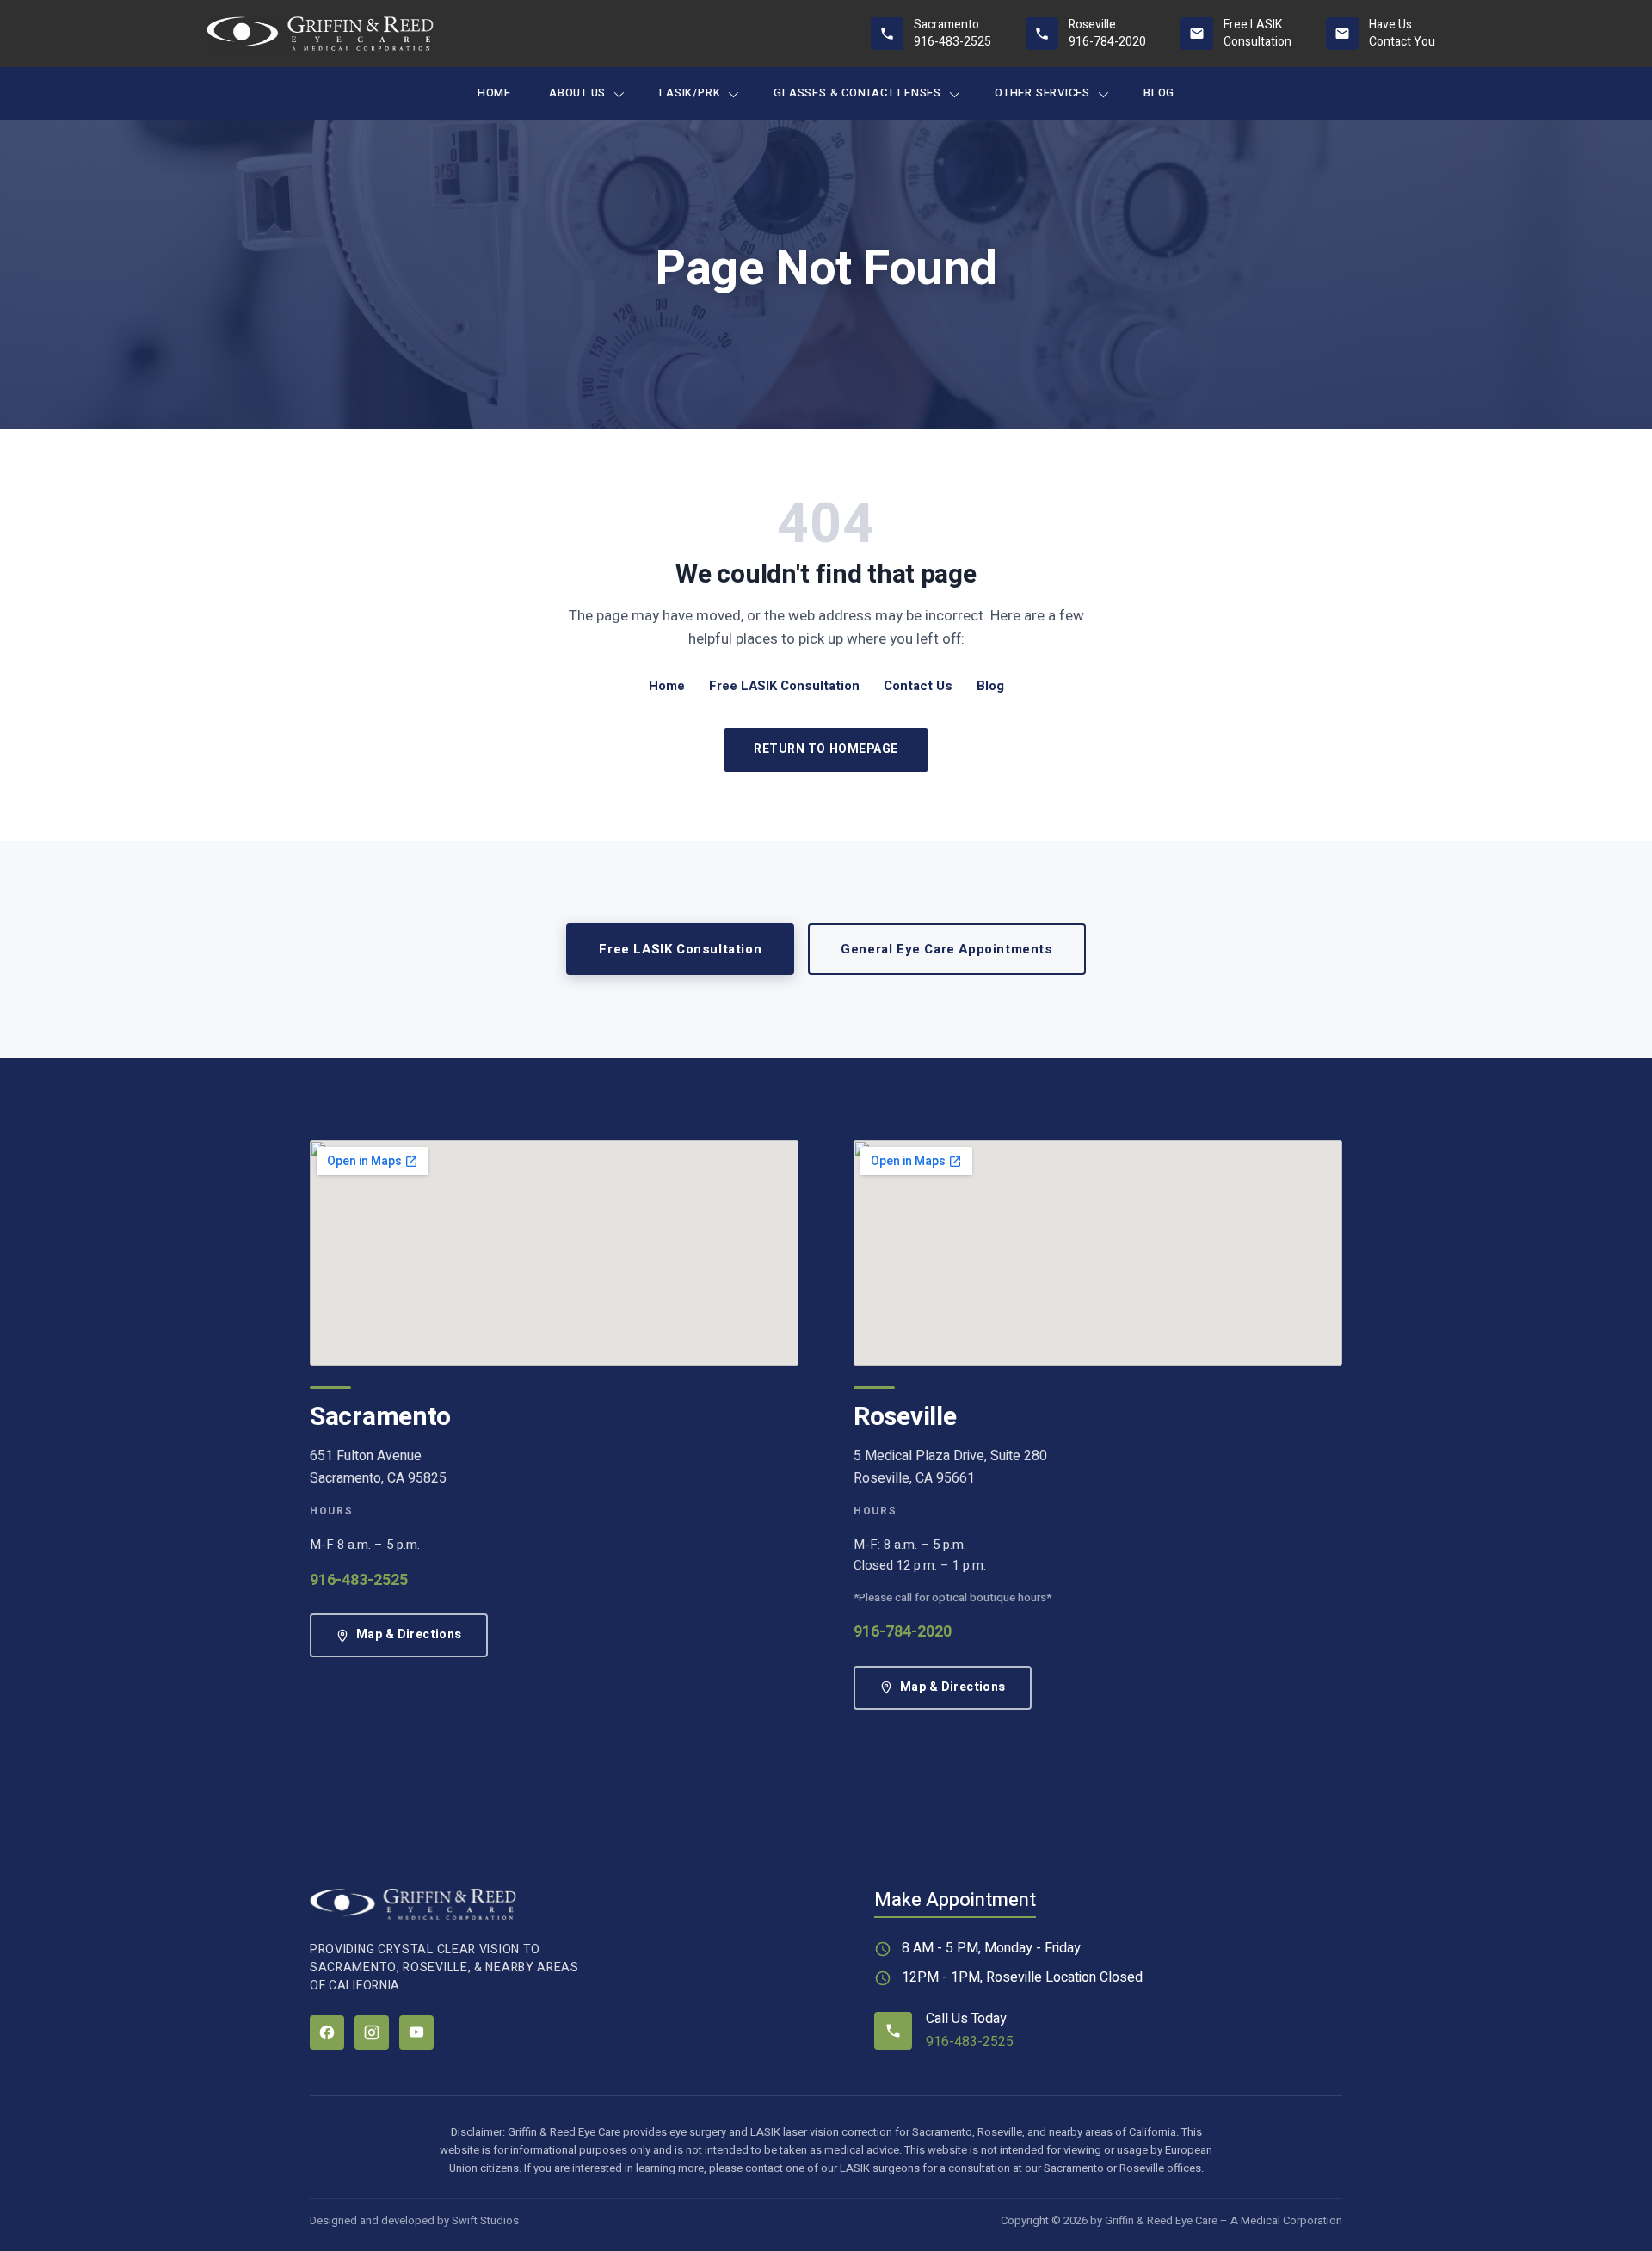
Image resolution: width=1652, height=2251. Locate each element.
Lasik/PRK (690, 93)
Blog (1159, 93)
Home (494, 93)
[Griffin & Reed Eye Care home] (320, 34)
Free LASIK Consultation (784, 686)
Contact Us (918, 686)
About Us (577, 93)
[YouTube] (416, 2032)
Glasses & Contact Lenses (857, 93)
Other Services (1042, 93)
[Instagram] (372, 2032)
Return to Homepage (826, 749)
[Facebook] (327, 2032)
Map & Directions (409, 1634)
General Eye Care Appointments (946, 949)
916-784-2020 (903, 1632)
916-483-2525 (359, 1580)
